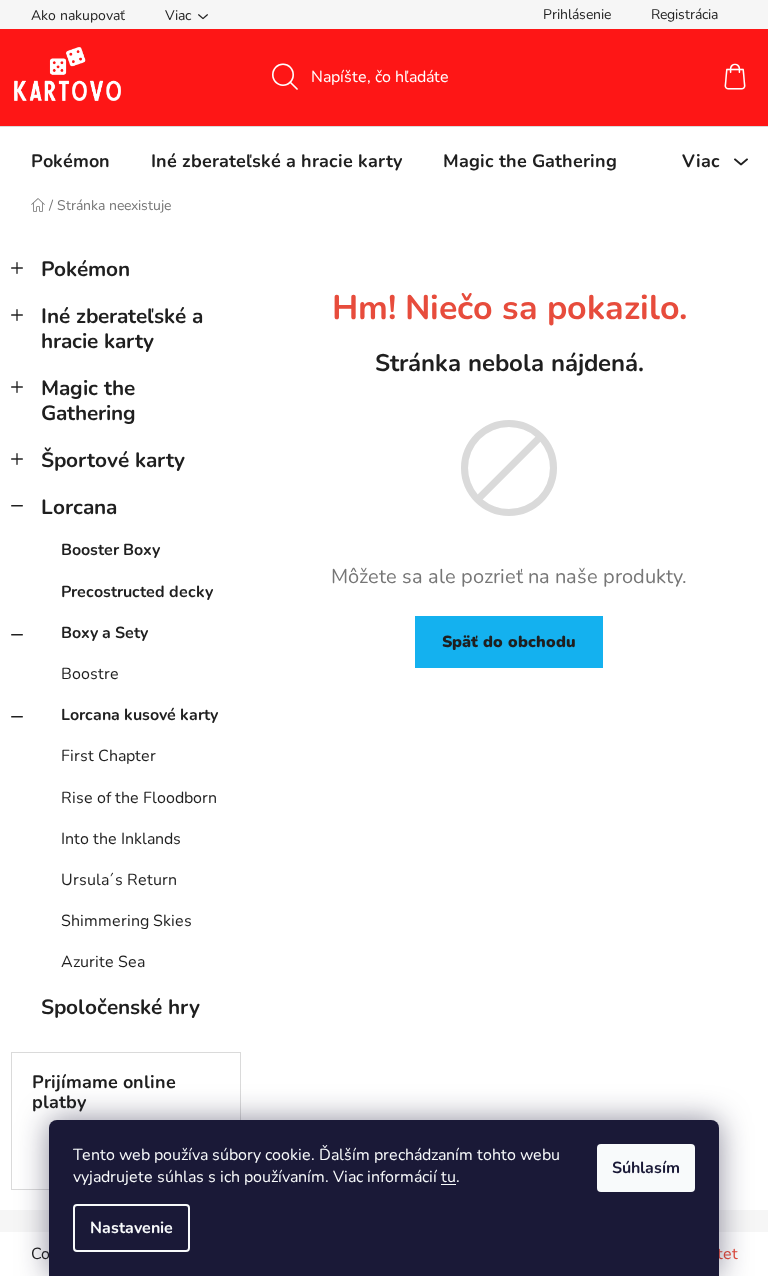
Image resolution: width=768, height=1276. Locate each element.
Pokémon (85, 269)
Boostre (90, 674)
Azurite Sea (103, 962)
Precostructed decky (137, 592)
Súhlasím (646, 1168)
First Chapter (108, 756)
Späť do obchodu (509, 642)
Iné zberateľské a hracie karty (122, 328)
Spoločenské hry (120, 1007)
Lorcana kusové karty (139, 715)
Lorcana (79, 507)
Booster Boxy (110, 550)
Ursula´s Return (119, 880)
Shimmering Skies (126, 921)
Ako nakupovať (78, 15)
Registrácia (684, 14)
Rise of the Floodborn (139, 798)
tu (448, 1177)
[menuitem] (70, 161)
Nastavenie (131, 1228)
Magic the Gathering (88, 400)
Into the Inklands (121, 839)
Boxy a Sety (104, 633)
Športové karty (113, 460)
